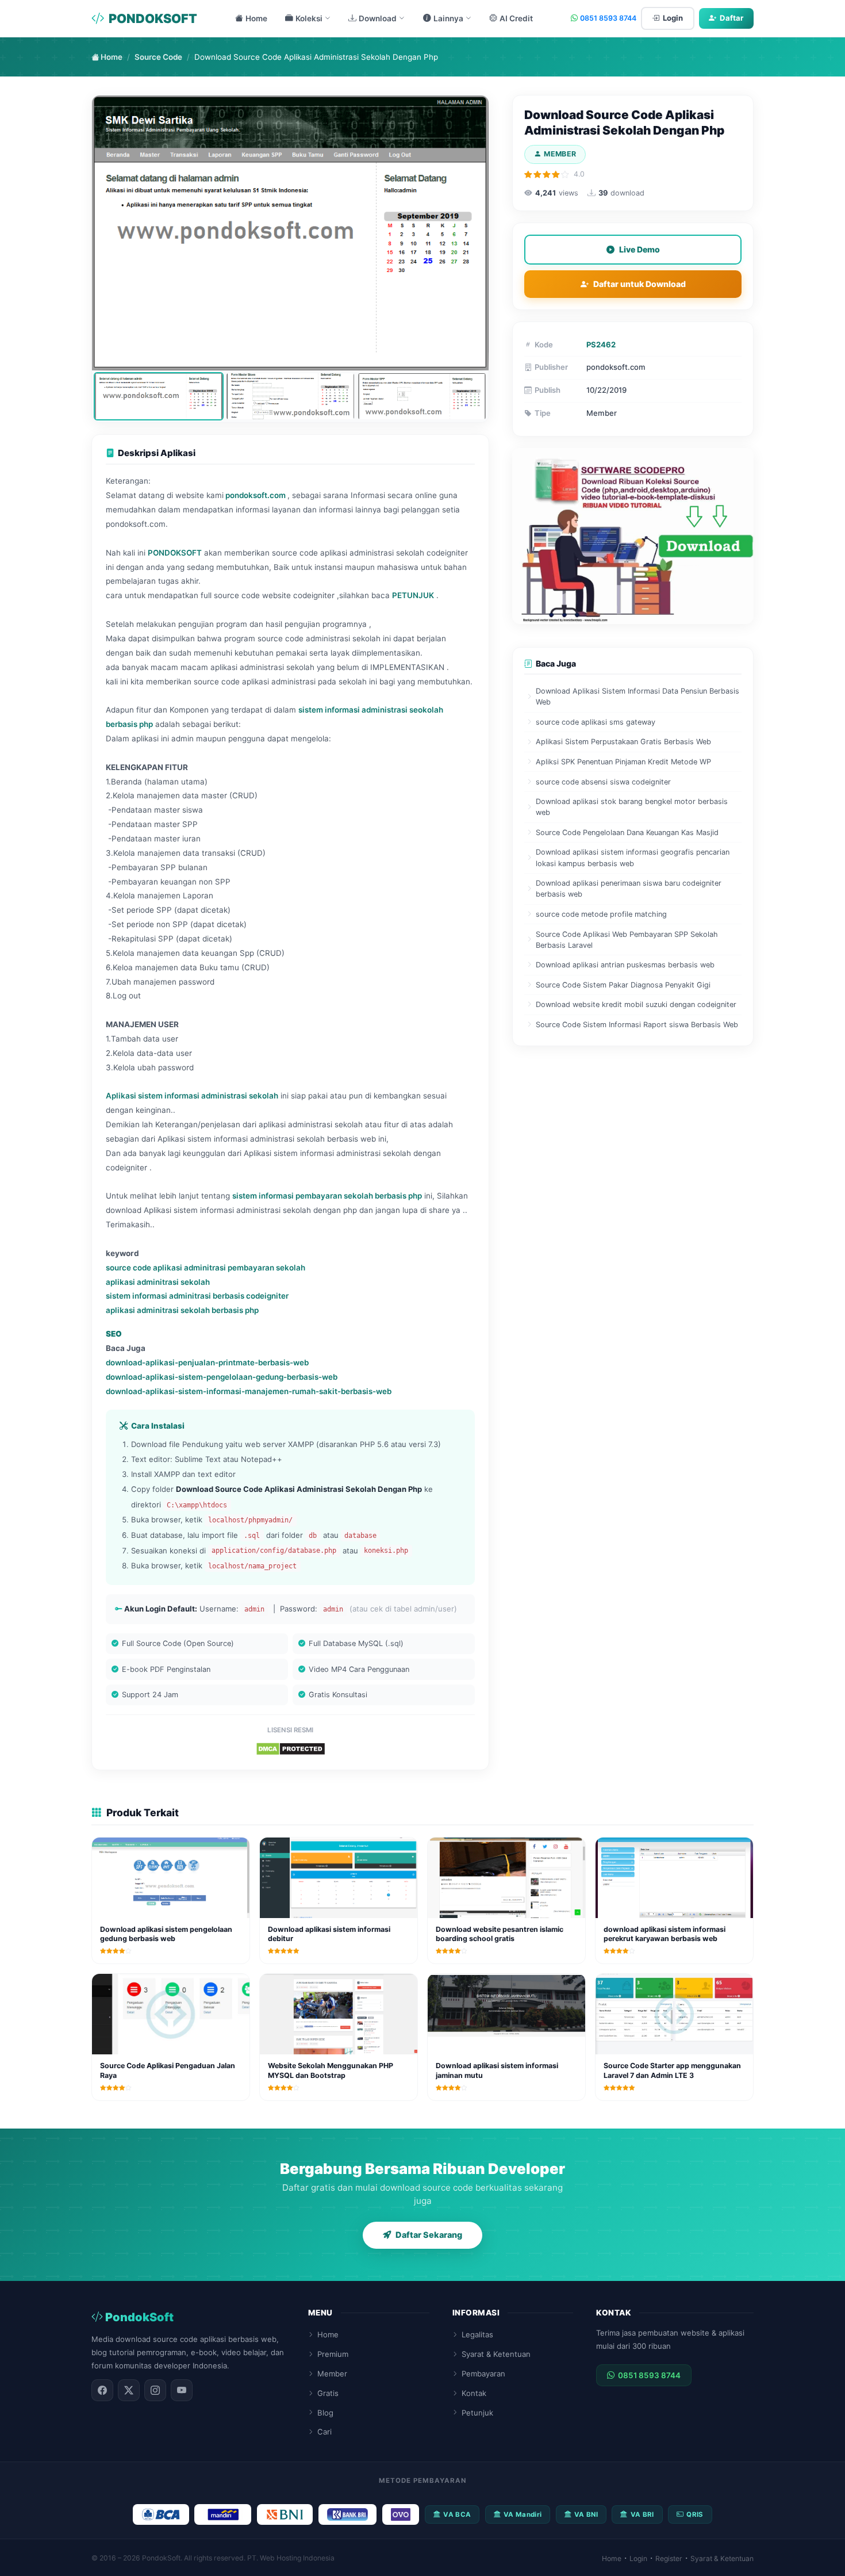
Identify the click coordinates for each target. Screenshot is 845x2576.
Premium (333, 2354)
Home (256, 18)
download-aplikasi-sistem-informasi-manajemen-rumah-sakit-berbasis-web (249, 1391)
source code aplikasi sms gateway (596, 722)
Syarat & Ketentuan (496, 2354)
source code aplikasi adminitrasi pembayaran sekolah (206, 1268)
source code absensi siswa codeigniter (603, 782)
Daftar (731, 18)
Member (332, 2374)
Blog (325, 2413)
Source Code (158, 57)
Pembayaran (483, 2374)
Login (673, 18)
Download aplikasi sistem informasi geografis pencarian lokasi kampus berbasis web (633, 858)
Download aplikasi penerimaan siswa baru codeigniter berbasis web (629, 889)
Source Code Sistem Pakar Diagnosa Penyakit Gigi (623, 985)
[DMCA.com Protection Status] (291, 1748)
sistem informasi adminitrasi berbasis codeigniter (197, 1296)
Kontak (474, 2393)
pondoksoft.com (256, 495)
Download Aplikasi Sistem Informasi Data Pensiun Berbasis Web (637, 696)
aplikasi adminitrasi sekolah (158, 1282)
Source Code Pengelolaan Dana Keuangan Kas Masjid (627, 832)
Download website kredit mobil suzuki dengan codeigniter (636, 1004)
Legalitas (477, 2334)
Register (669, 2558)
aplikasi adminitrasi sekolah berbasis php (182, 1310)
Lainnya (448, 18)
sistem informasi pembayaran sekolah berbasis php (327, 1196)
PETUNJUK (413, 595)
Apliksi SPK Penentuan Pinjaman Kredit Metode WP (623, 762)
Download (378, 18)
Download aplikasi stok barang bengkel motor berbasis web (632, 807)
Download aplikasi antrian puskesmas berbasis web (625, 965)
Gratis (328, 2393)
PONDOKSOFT (153, 18)
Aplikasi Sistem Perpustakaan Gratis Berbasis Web (623, 742)
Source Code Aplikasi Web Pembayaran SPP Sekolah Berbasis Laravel (627, 940)
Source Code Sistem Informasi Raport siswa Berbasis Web (637, 1025)
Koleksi (309, 18)
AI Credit (516, 18)
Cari (324, 2432)
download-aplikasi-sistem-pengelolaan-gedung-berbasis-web (222, 1377)
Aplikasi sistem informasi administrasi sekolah (192, 1096)
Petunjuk (477, 2413)
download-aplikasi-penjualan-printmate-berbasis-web (207, 1362)
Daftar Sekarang (429, 2235)
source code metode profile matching (601, 914)
